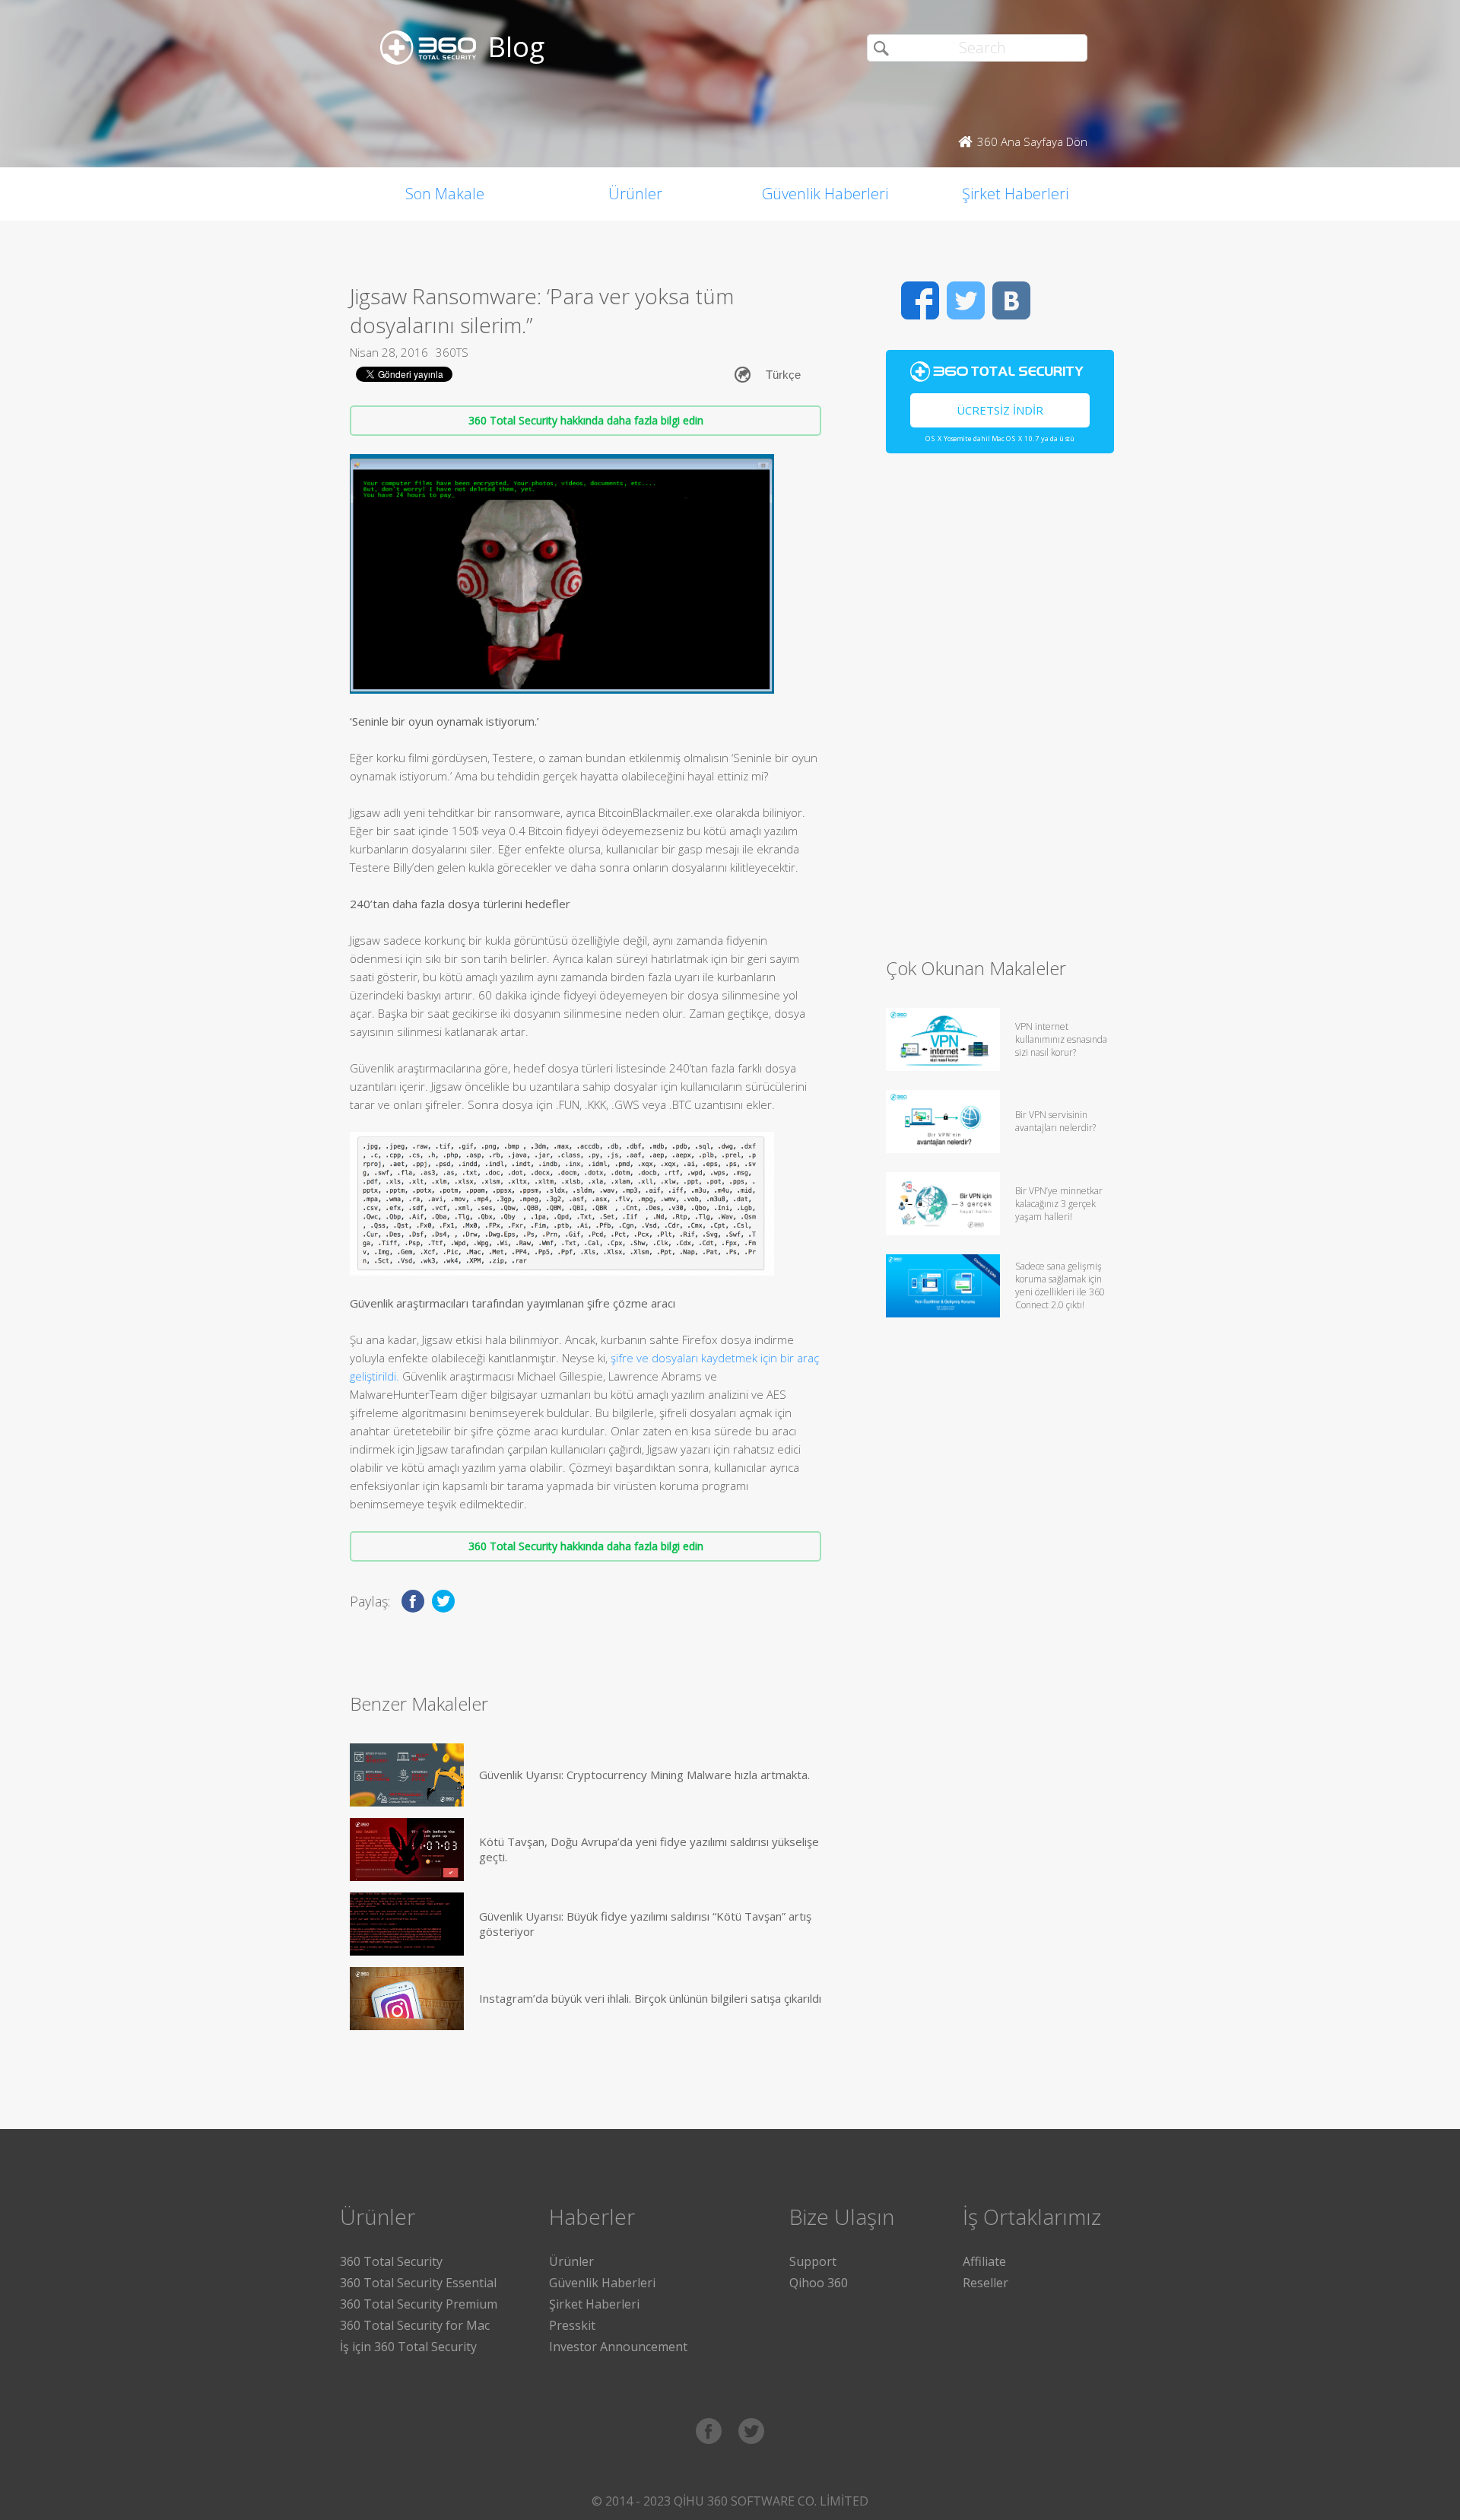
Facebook (920, 300)
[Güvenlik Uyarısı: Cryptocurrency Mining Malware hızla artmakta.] (407, 1775)
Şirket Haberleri (1015, 194)
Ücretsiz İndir (1000, 410)
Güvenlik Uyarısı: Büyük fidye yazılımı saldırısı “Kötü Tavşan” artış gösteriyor (645, 1924)
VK (1011, 300)
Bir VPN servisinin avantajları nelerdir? (1055, 1121)
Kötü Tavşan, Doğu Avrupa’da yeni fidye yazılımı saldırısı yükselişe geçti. (649, 1849)
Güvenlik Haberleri (825, 194)
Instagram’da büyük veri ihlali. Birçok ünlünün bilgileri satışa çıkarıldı (650, 1998)
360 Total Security (391, 2261)
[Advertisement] (1000, 712)
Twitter (966, 300)
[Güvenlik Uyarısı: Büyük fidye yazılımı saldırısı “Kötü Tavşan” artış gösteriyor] (407, 1924)
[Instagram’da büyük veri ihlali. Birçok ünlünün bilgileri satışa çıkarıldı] (407, 1999)
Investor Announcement (618, 2347)
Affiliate (984, 2261)
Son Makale (445, 194)
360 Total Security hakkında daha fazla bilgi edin (586, 420)
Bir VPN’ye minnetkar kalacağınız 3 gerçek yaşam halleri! (1059, 1204)
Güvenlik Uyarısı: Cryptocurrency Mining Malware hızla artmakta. (644, 1775)
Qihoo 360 (819, 2283)
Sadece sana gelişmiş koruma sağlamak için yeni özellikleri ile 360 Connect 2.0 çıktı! (1060, 1285)
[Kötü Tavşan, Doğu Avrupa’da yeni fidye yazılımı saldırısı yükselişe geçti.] (407, 1849)
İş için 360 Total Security (408, 2347)
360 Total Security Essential (418, 2283)
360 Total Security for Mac (415, 2325)
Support (813, 2261)
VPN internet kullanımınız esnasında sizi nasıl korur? (1061, 1039)
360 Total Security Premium (419, 2304)
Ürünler (635, 194)
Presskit (572, 2325)
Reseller (985, 2283)
